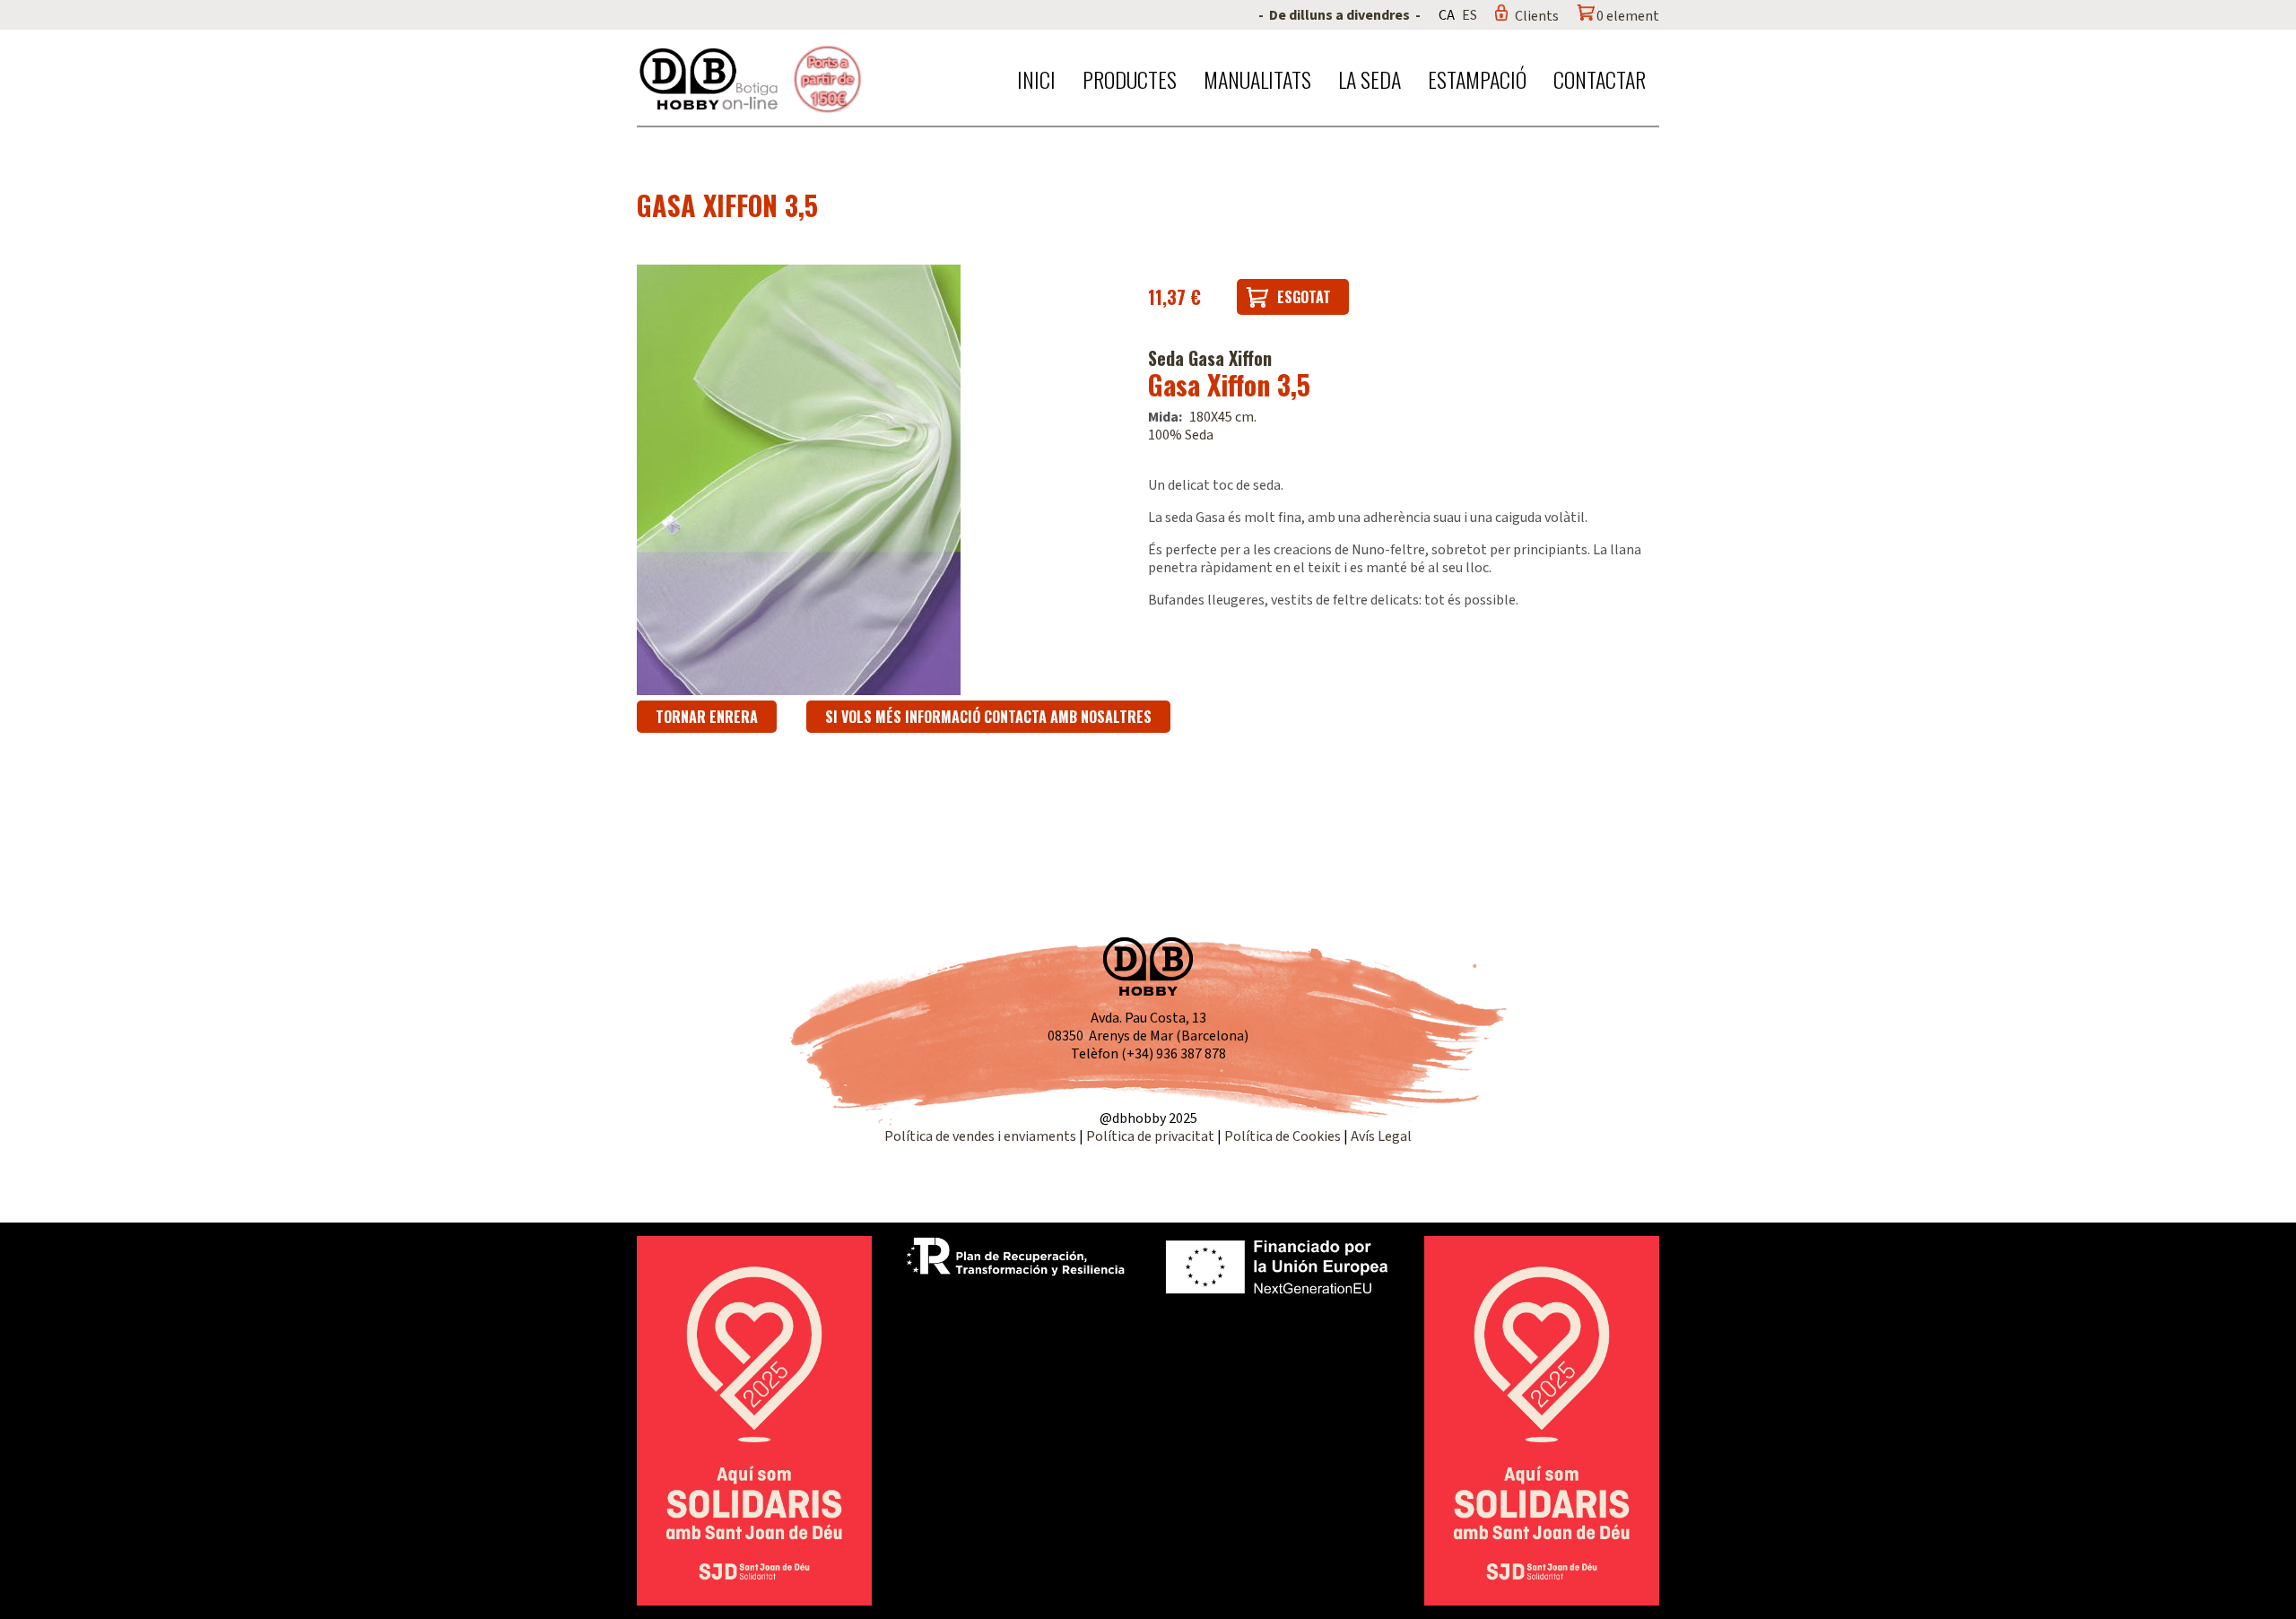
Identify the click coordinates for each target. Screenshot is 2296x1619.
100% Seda (1181, 435)
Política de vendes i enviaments (980, 1136)
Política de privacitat (1150, 1136)
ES (1470, 15)
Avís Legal (1381, 1136)
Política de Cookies (1283, 1136)
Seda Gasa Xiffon (1210, 358)
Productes (1130, 79)
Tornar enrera (707, 717)
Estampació (1477, 79)
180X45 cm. (1223, 417)
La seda (1370, 79)
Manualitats (1257, 79)
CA (1447, 15)
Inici (1036, 79)
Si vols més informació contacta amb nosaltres (988, 717)
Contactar (1600, 79)
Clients (1537, 16)
